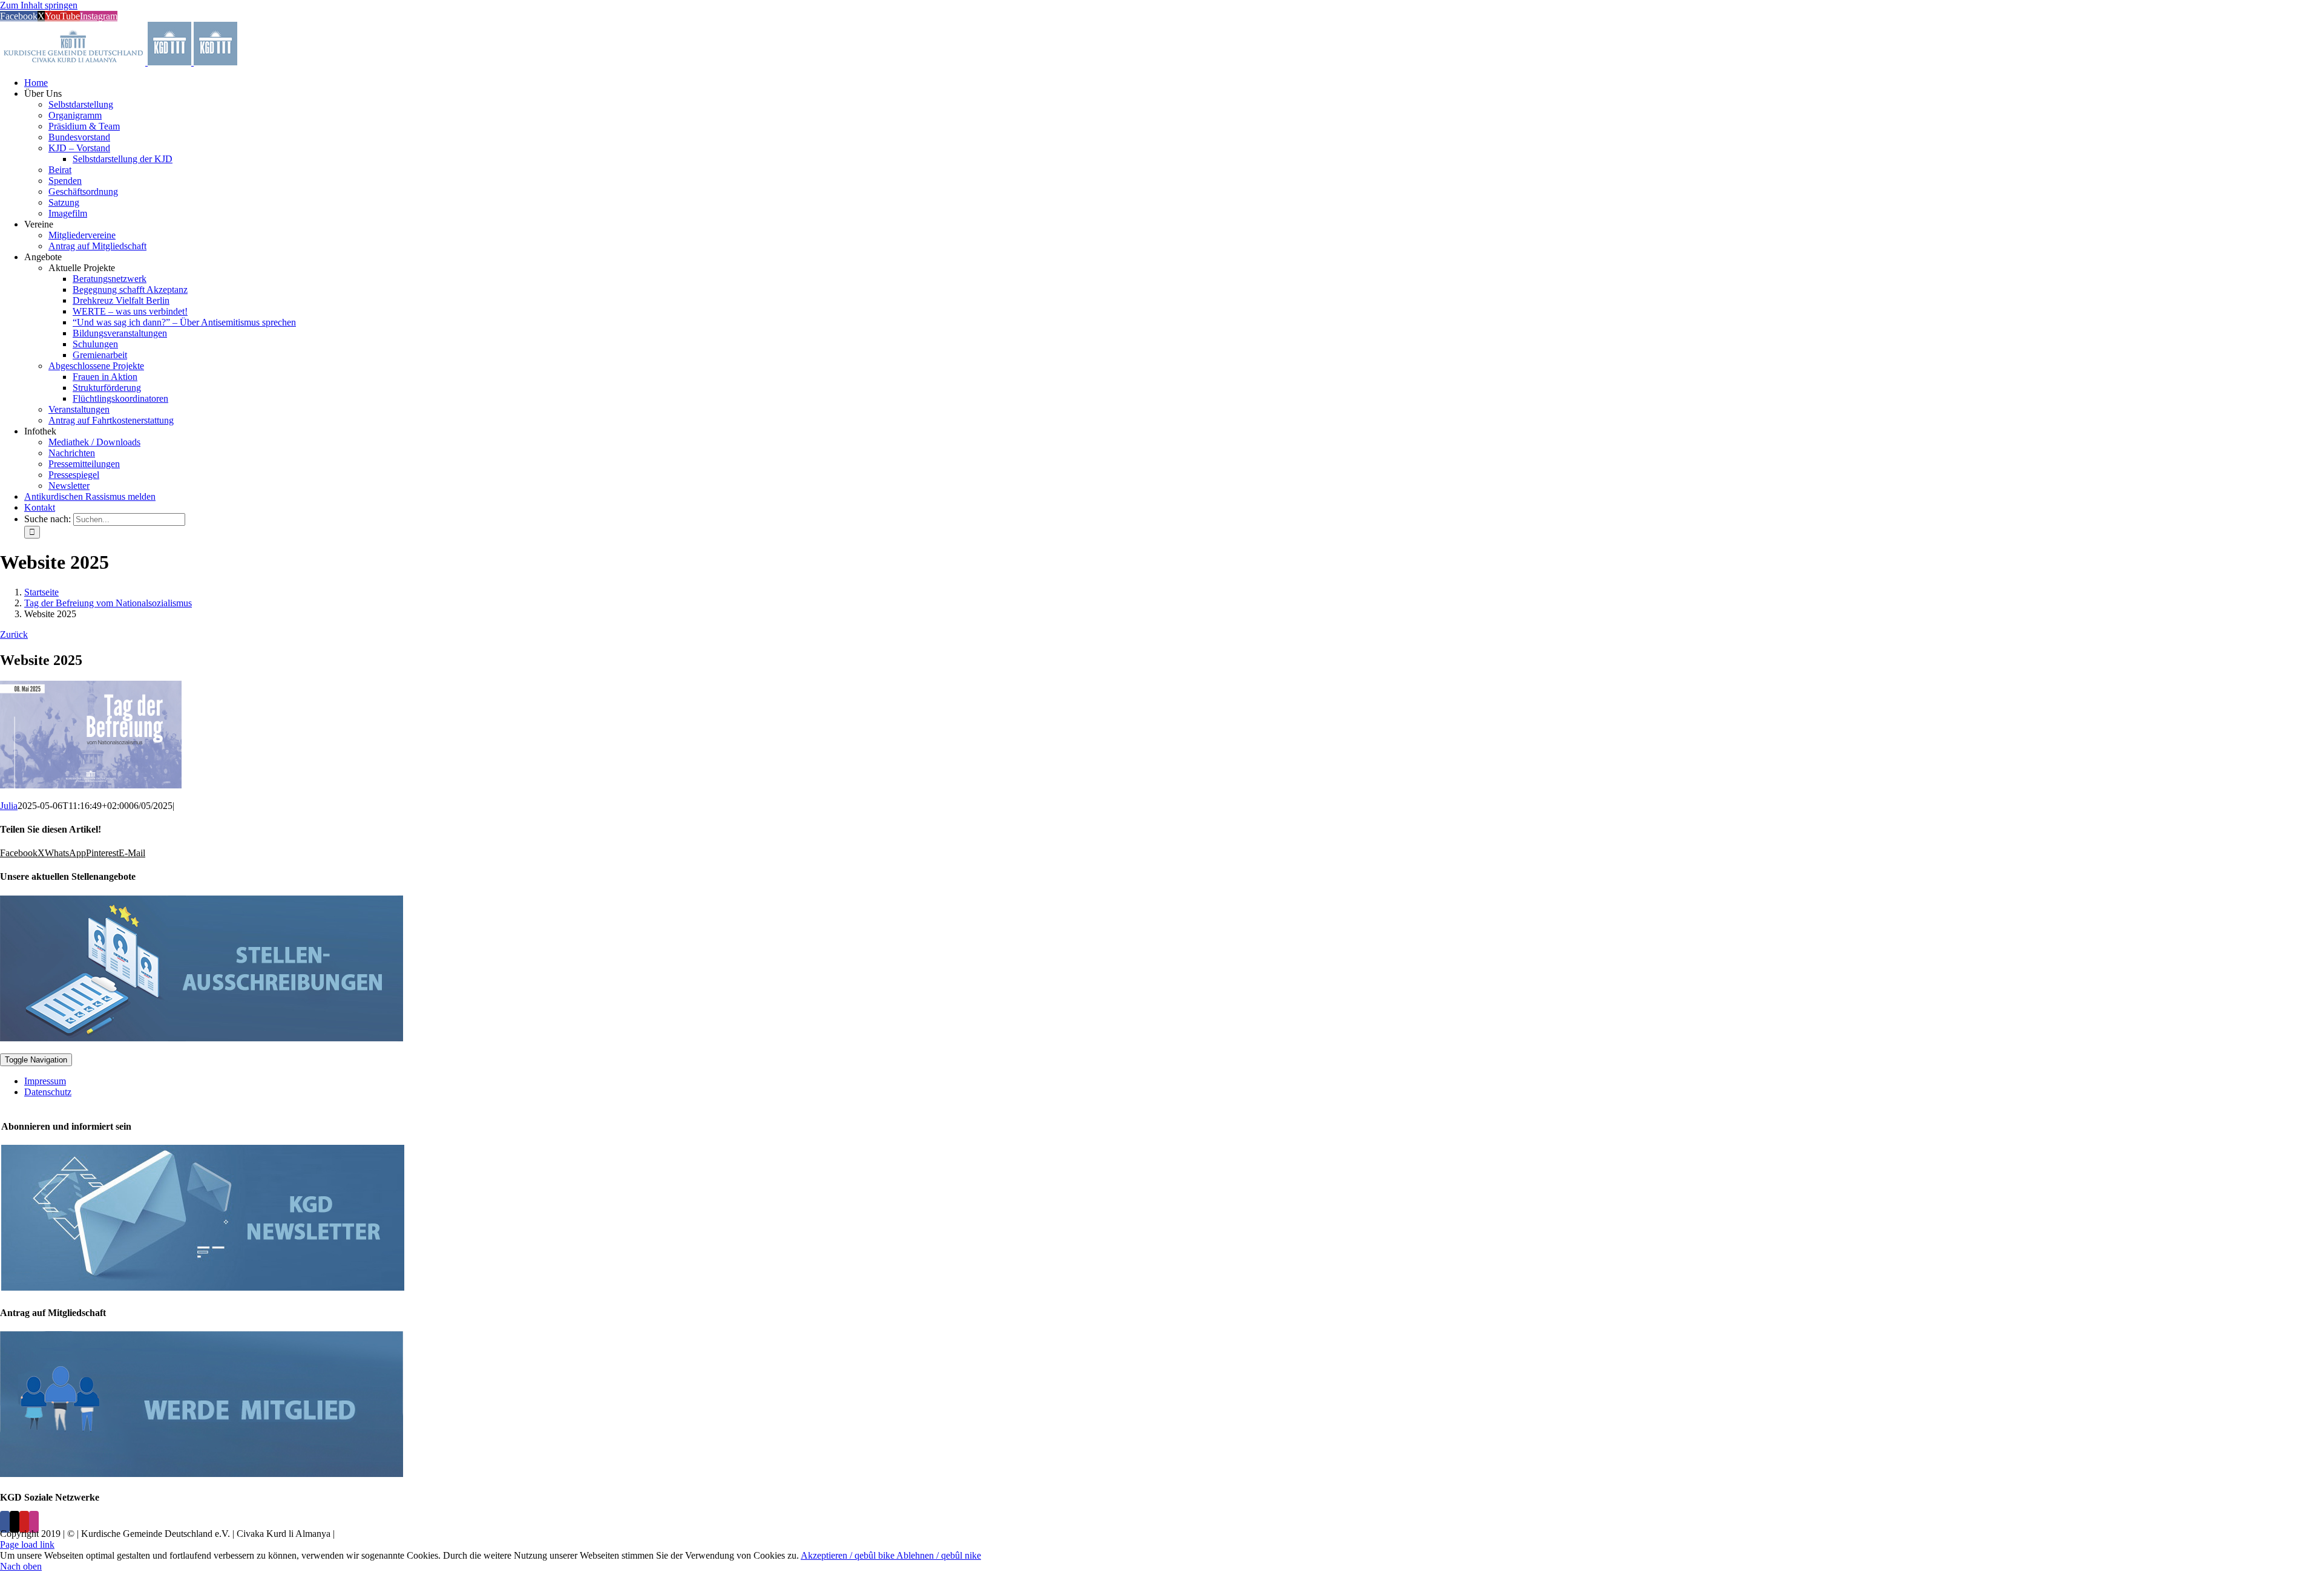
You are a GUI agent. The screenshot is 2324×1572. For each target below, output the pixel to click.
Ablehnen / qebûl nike (939, 1555)
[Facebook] (5, 1522)
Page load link (27, 1544)
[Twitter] (15, 1522)
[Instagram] (34, 1522)
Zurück (14, 634)
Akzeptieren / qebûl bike (849, 1555)
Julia (9, 806)
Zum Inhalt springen (39, 5)
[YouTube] (24, 1522)
